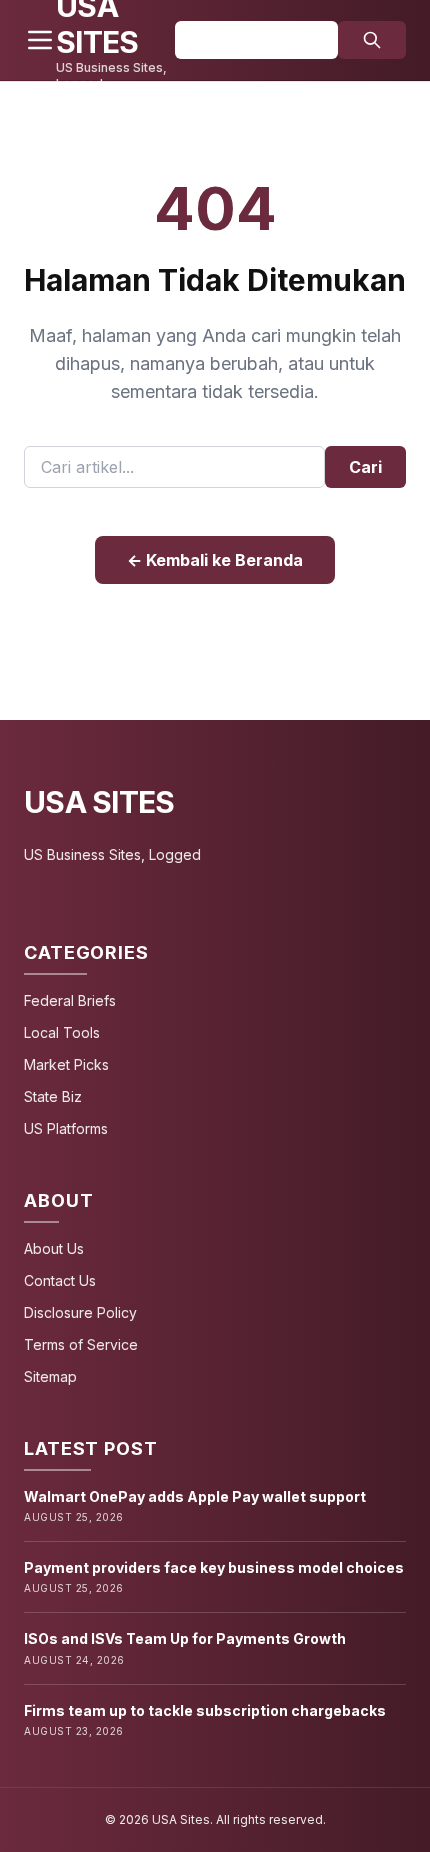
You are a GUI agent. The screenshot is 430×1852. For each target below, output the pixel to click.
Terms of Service (81, 1344)
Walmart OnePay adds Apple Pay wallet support (195, 1496)
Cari (365, 467)
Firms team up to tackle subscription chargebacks (205, 1710)
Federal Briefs (70, 1000)
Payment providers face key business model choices (214, 1567)
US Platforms (66, 1128)
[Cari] (372, 40)
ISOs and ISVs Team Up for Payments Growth (185, 1638)
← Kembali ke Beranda (215, 560)
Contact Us (60, 1280)
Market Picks (66, 1064)
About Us (54, 1248)
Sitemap (50, 1376)
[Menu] (40, 40)
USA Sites (99, 802)
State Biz (53, 1096)
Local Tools (62, 1032)
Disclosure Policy (80, 1312)
